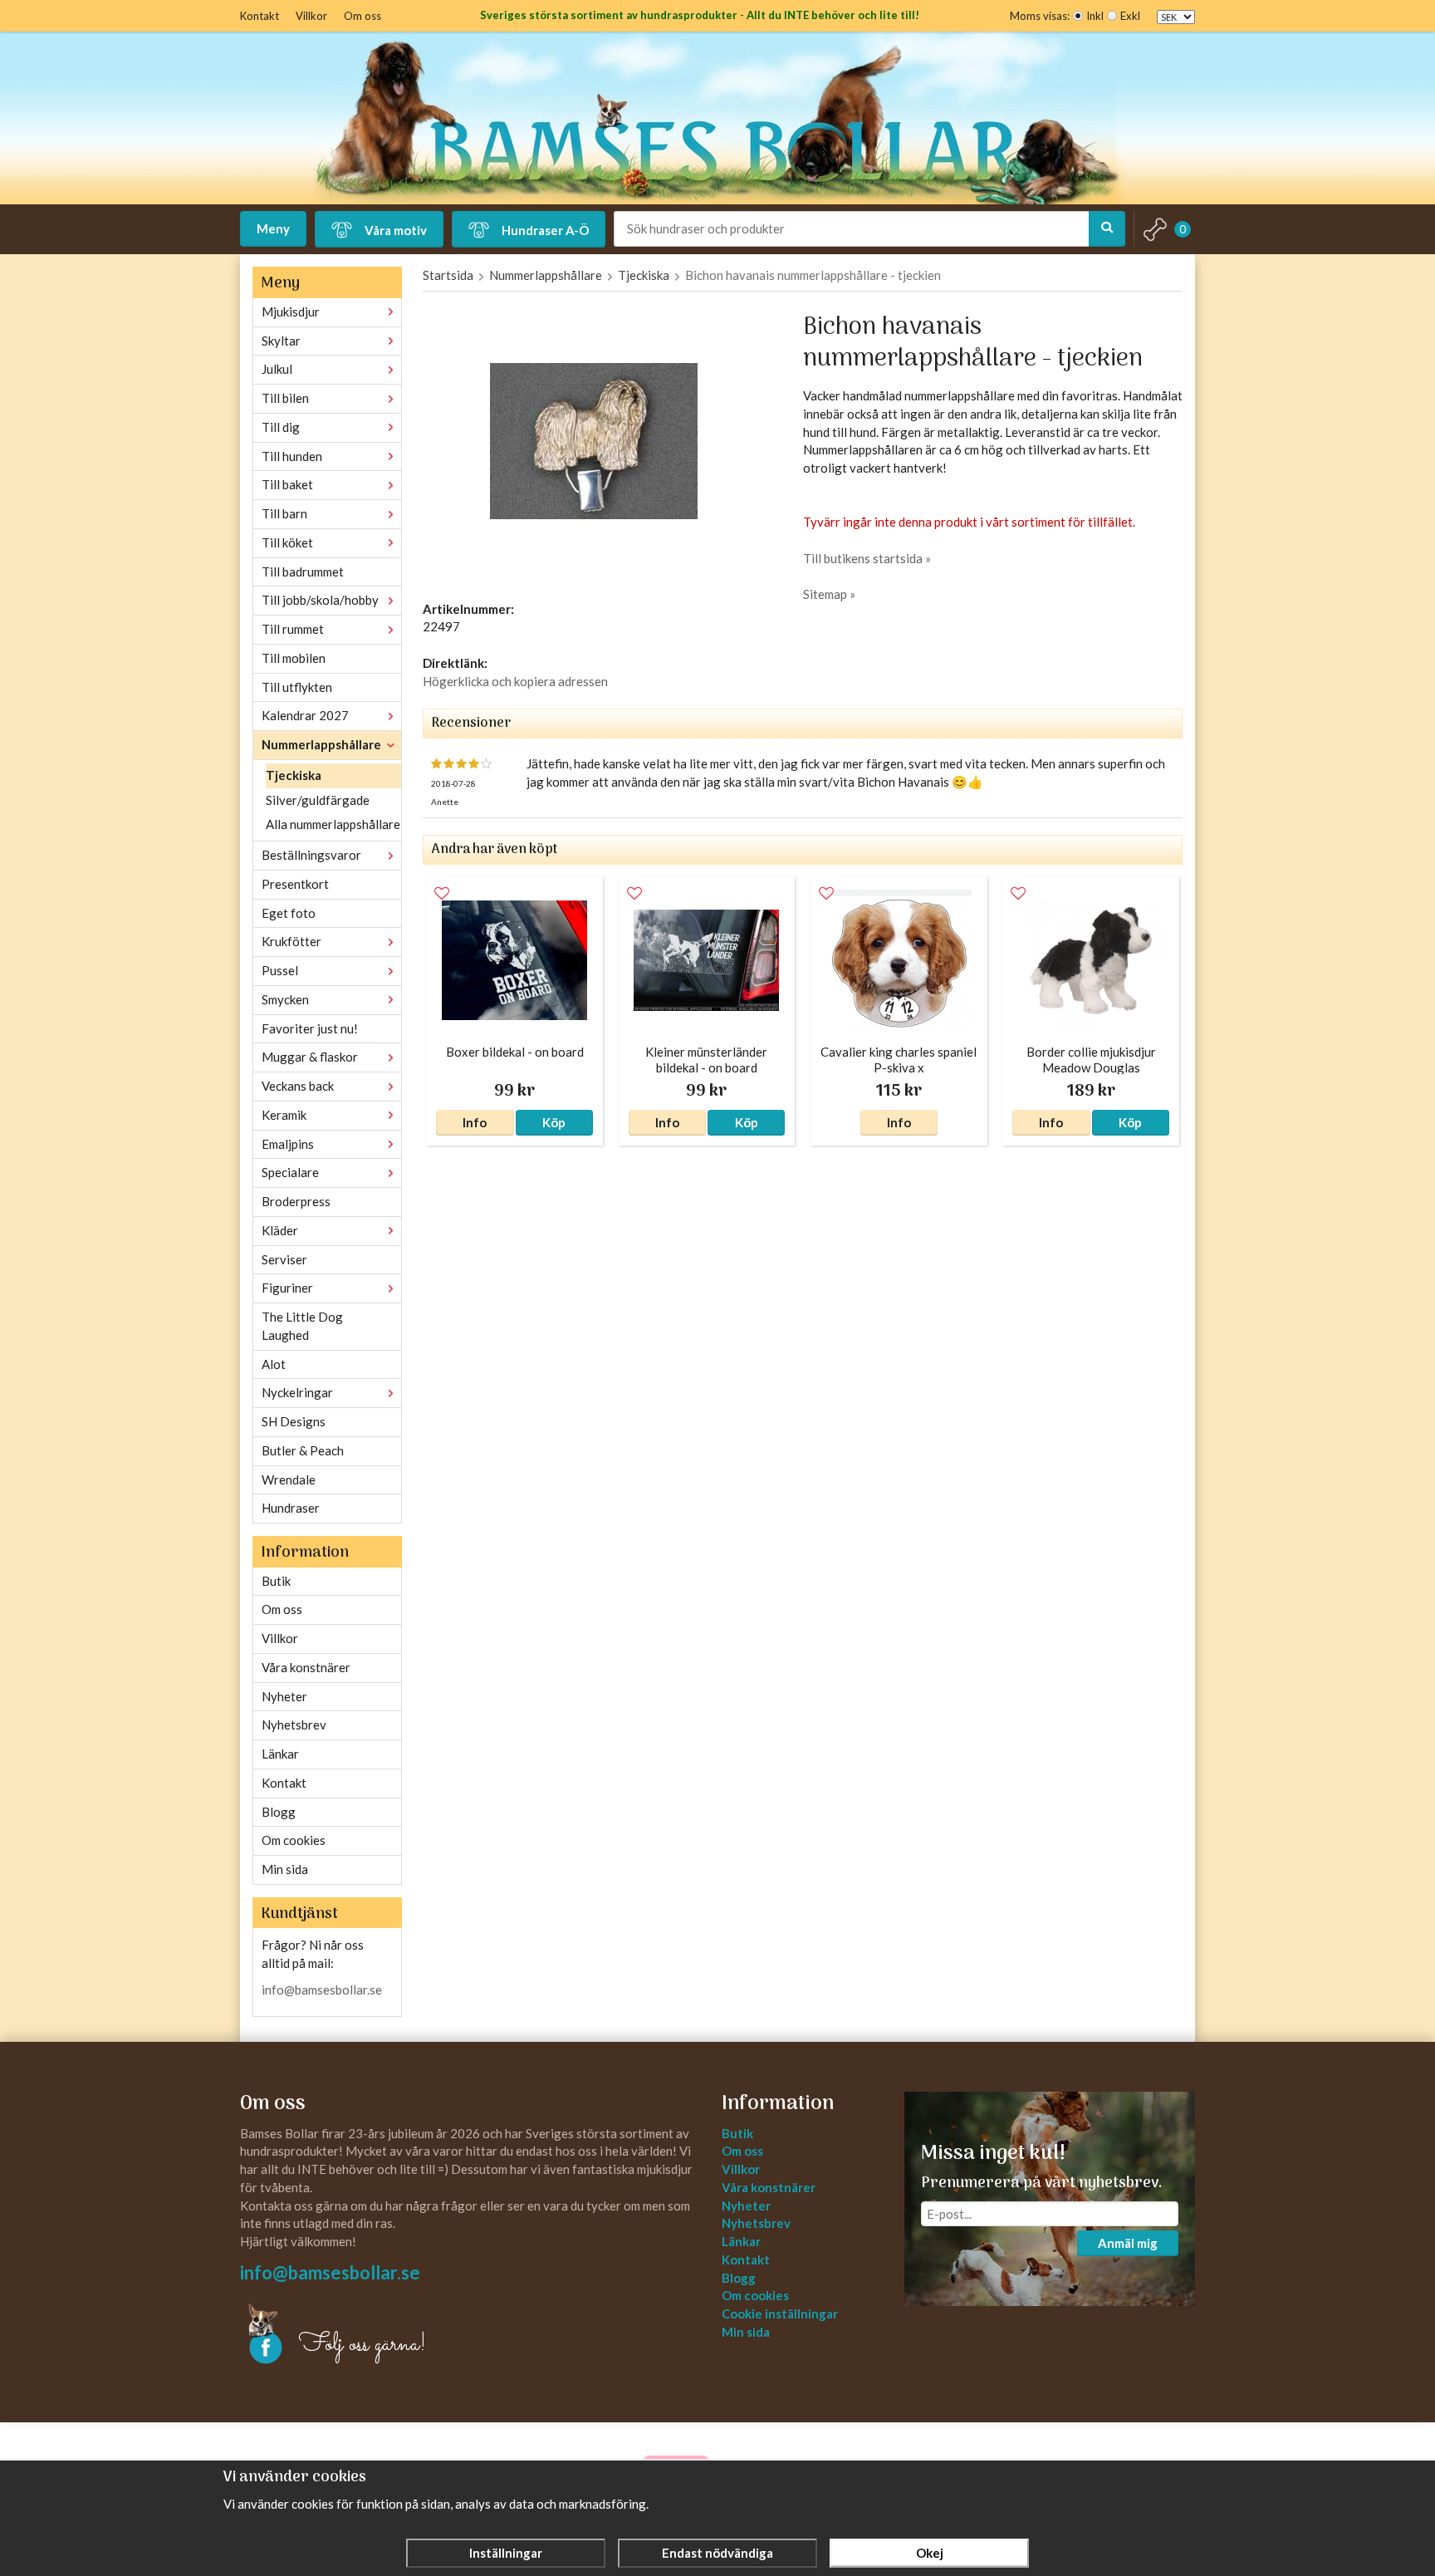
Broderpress (296, 1201)
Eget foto (289, 913)
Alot (274, 1364)
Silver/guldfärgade (318, 800)
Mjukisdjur (291, 312)
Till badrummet (303, 572)
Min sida (285, 1869)
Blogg (279, 1812)
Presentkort (295, 884)
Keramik (284, 1115)
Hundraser (291, 1508)
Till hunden (292, 456)
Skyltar (281, 341)
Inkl (1095, 16)
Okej (930, 2553)
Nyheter (284, 1696)
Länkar (280, 1754)
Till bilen (285, 398)
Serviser (284, 1259)
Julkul (277, 369)
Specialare (290, 1172)
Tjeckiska (294, 775)
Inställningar (506, 2553)
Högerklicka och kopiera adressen (515, 681)
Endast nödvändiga (717, 2553)
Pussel (280, 970)
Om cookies (294, 1840)
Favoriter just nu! (310, 1028)
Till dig (281, 427)
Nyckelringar (297, 1392)
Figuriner (287, 1288)
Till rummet (293, 629)
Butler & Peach (303, 1450)
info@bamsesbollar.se (322, 1990)
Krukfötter (291, 941)
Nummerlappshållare (321, 744)
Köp (554, 1122)
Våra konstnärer (306, 1667)
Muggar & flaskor (310, 1057)
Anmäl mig (1128, 2243)
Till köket (287, 542)
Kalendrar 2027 (305, 715)
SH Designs (294, 1421)
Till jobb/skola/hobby (320, 600)
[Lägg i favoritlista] (442, 894)
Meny (273, 228)
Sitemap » (829, 594)
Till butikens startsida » (867, 558)
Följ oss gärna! (362, 2345)
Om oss (362, 16)
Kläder (280, 1230)
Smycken (285, 999)
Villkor (311, 16)
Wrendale (289, 1479)
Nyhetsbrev (294, 1725)
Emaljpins (288, 1144)
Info (475, 1122)
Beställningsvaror (311, 855)
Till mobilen (294, 658)
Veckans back (298, 1086)
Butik (276, 1581)
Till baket (287, 484)
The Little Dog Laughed (302, 1326)
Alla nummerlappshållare (333, 824)
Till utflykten (297, 687)
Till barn (284, 513)
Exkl (1130, 16)
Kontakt (260, 16)
